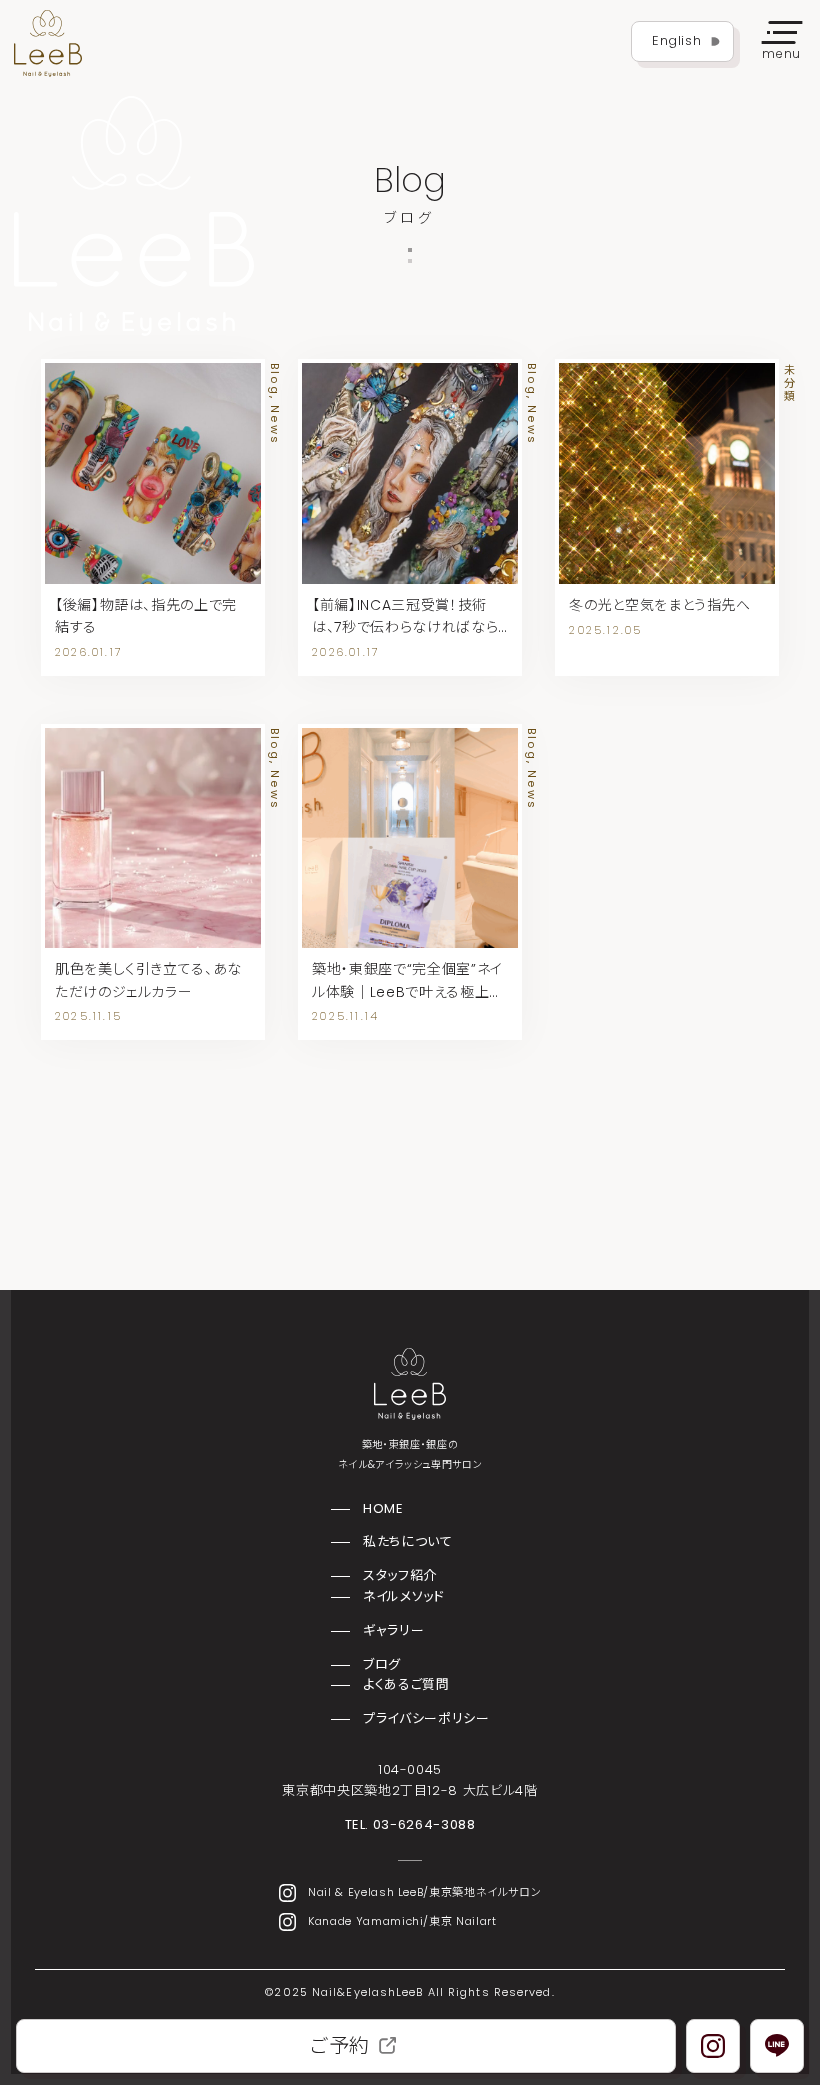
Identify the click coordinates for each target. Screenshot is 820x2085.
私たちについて (407, 1541)
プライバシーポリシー (426, 1718)
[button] (782, 42)
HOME (383, 1508)
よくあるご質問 (406, 1684)
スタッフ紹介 (400, 1575)
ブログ (382, 1664)
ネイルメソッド (403, 1596)
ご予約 (340, 2046)
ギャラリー (393, 1630)
